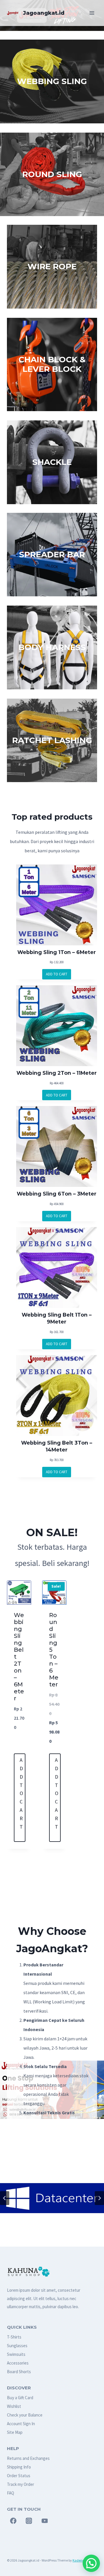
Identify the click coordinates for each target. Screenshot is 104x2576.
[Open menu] (92, 13)
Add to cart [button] (21, 1793)
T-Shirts (14, 2337)
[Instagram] (29, 2521)
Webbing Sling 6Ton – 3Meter (57, 1194)
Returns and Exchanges (28, 2458)
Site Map (15, 2432)
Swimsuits (16, 2354)
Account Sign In (21, 2424)
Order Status (19, 2476)
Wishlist (14, 2406)
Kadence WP (82, 2560)
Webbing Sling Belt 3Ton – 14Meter (57, 1446)
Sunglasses (17, 2346)
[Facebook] (13, 2521)
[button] (91, 2563)
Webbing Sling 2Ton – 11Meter (57, 1073)
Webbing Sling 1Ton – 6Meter (57, 952)
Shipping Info (19, 2467)
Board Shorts (19, 2372)
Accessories (18, 2363)
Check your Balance (25, 2415)
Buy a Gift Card (20, 2398)
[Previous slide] (5, 2198)
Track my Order (21, 2484)
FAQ (11, 2493)
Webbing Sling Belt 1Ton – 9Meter (57, 1318)
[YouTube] (45, 2521)
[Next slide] (99, 2198)
